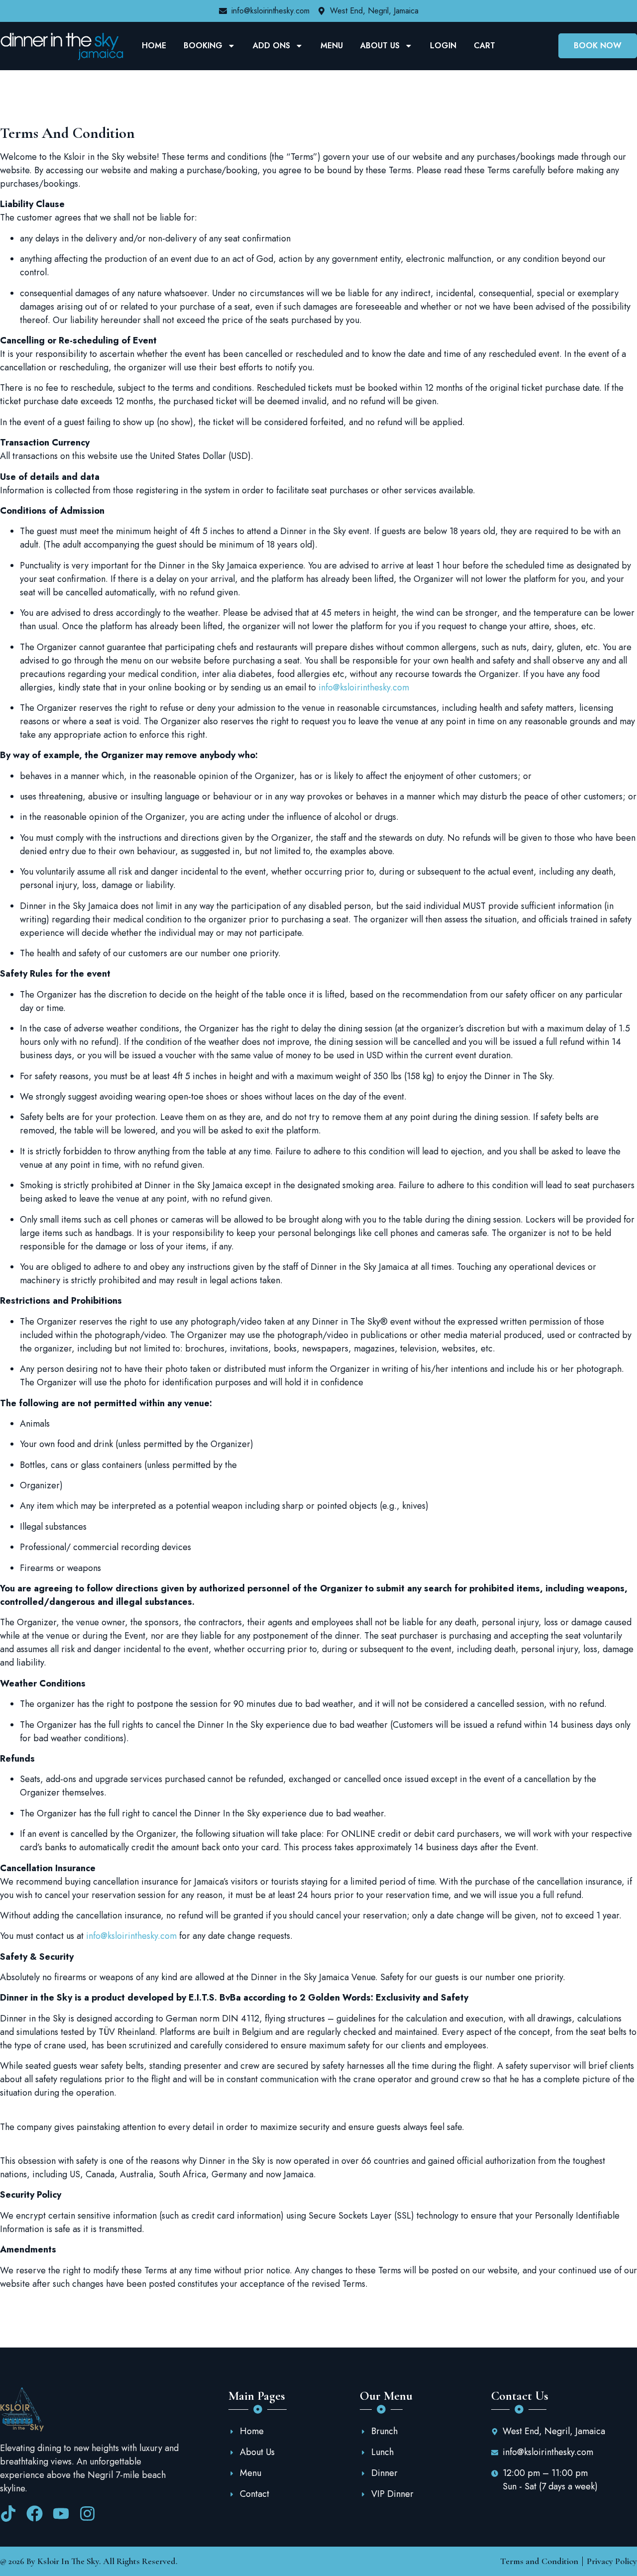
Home (154, 46)
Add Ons (271, 46)
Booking (203, 46)
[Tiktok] (8, 2514)
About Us (380, 46)
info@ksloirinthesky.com (364, 687)
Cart (484, 46)
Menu (332, 46)
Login (443, 46)
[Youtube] (61, 2514)
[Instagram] (87, 2514)
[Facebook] (35, 2514)
